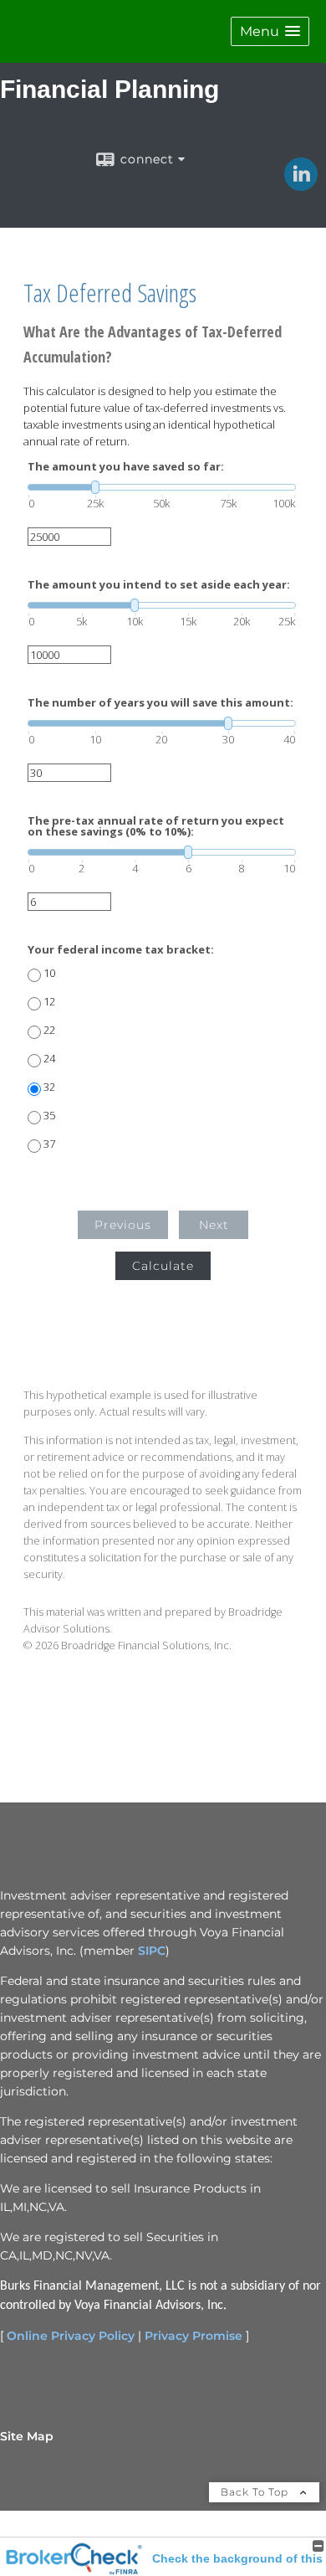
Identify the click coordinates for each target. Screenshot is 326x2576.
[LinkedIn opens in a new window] (301, 185)
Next (214, 1225)
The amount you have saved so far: (126, 467)
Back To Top (256, 2492)
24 (49, 1059)
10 (49, 973)
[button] (270, 31)
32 (49, 1087)
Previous (123, 1225)
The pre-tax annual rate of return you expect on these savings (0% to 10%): (156, 826)
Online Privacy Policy (71, 2336)
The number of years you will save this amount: (160, 703)
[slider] (162, 487)
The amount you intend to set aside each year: (159, 585)
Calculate (163, 1266)
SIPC (152, 1951)
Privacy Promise (194, 2336)
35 (49, 1116)
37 (49, 1144)
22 (49, 1030)
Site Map (27, 2436)
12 (49, 1002)
